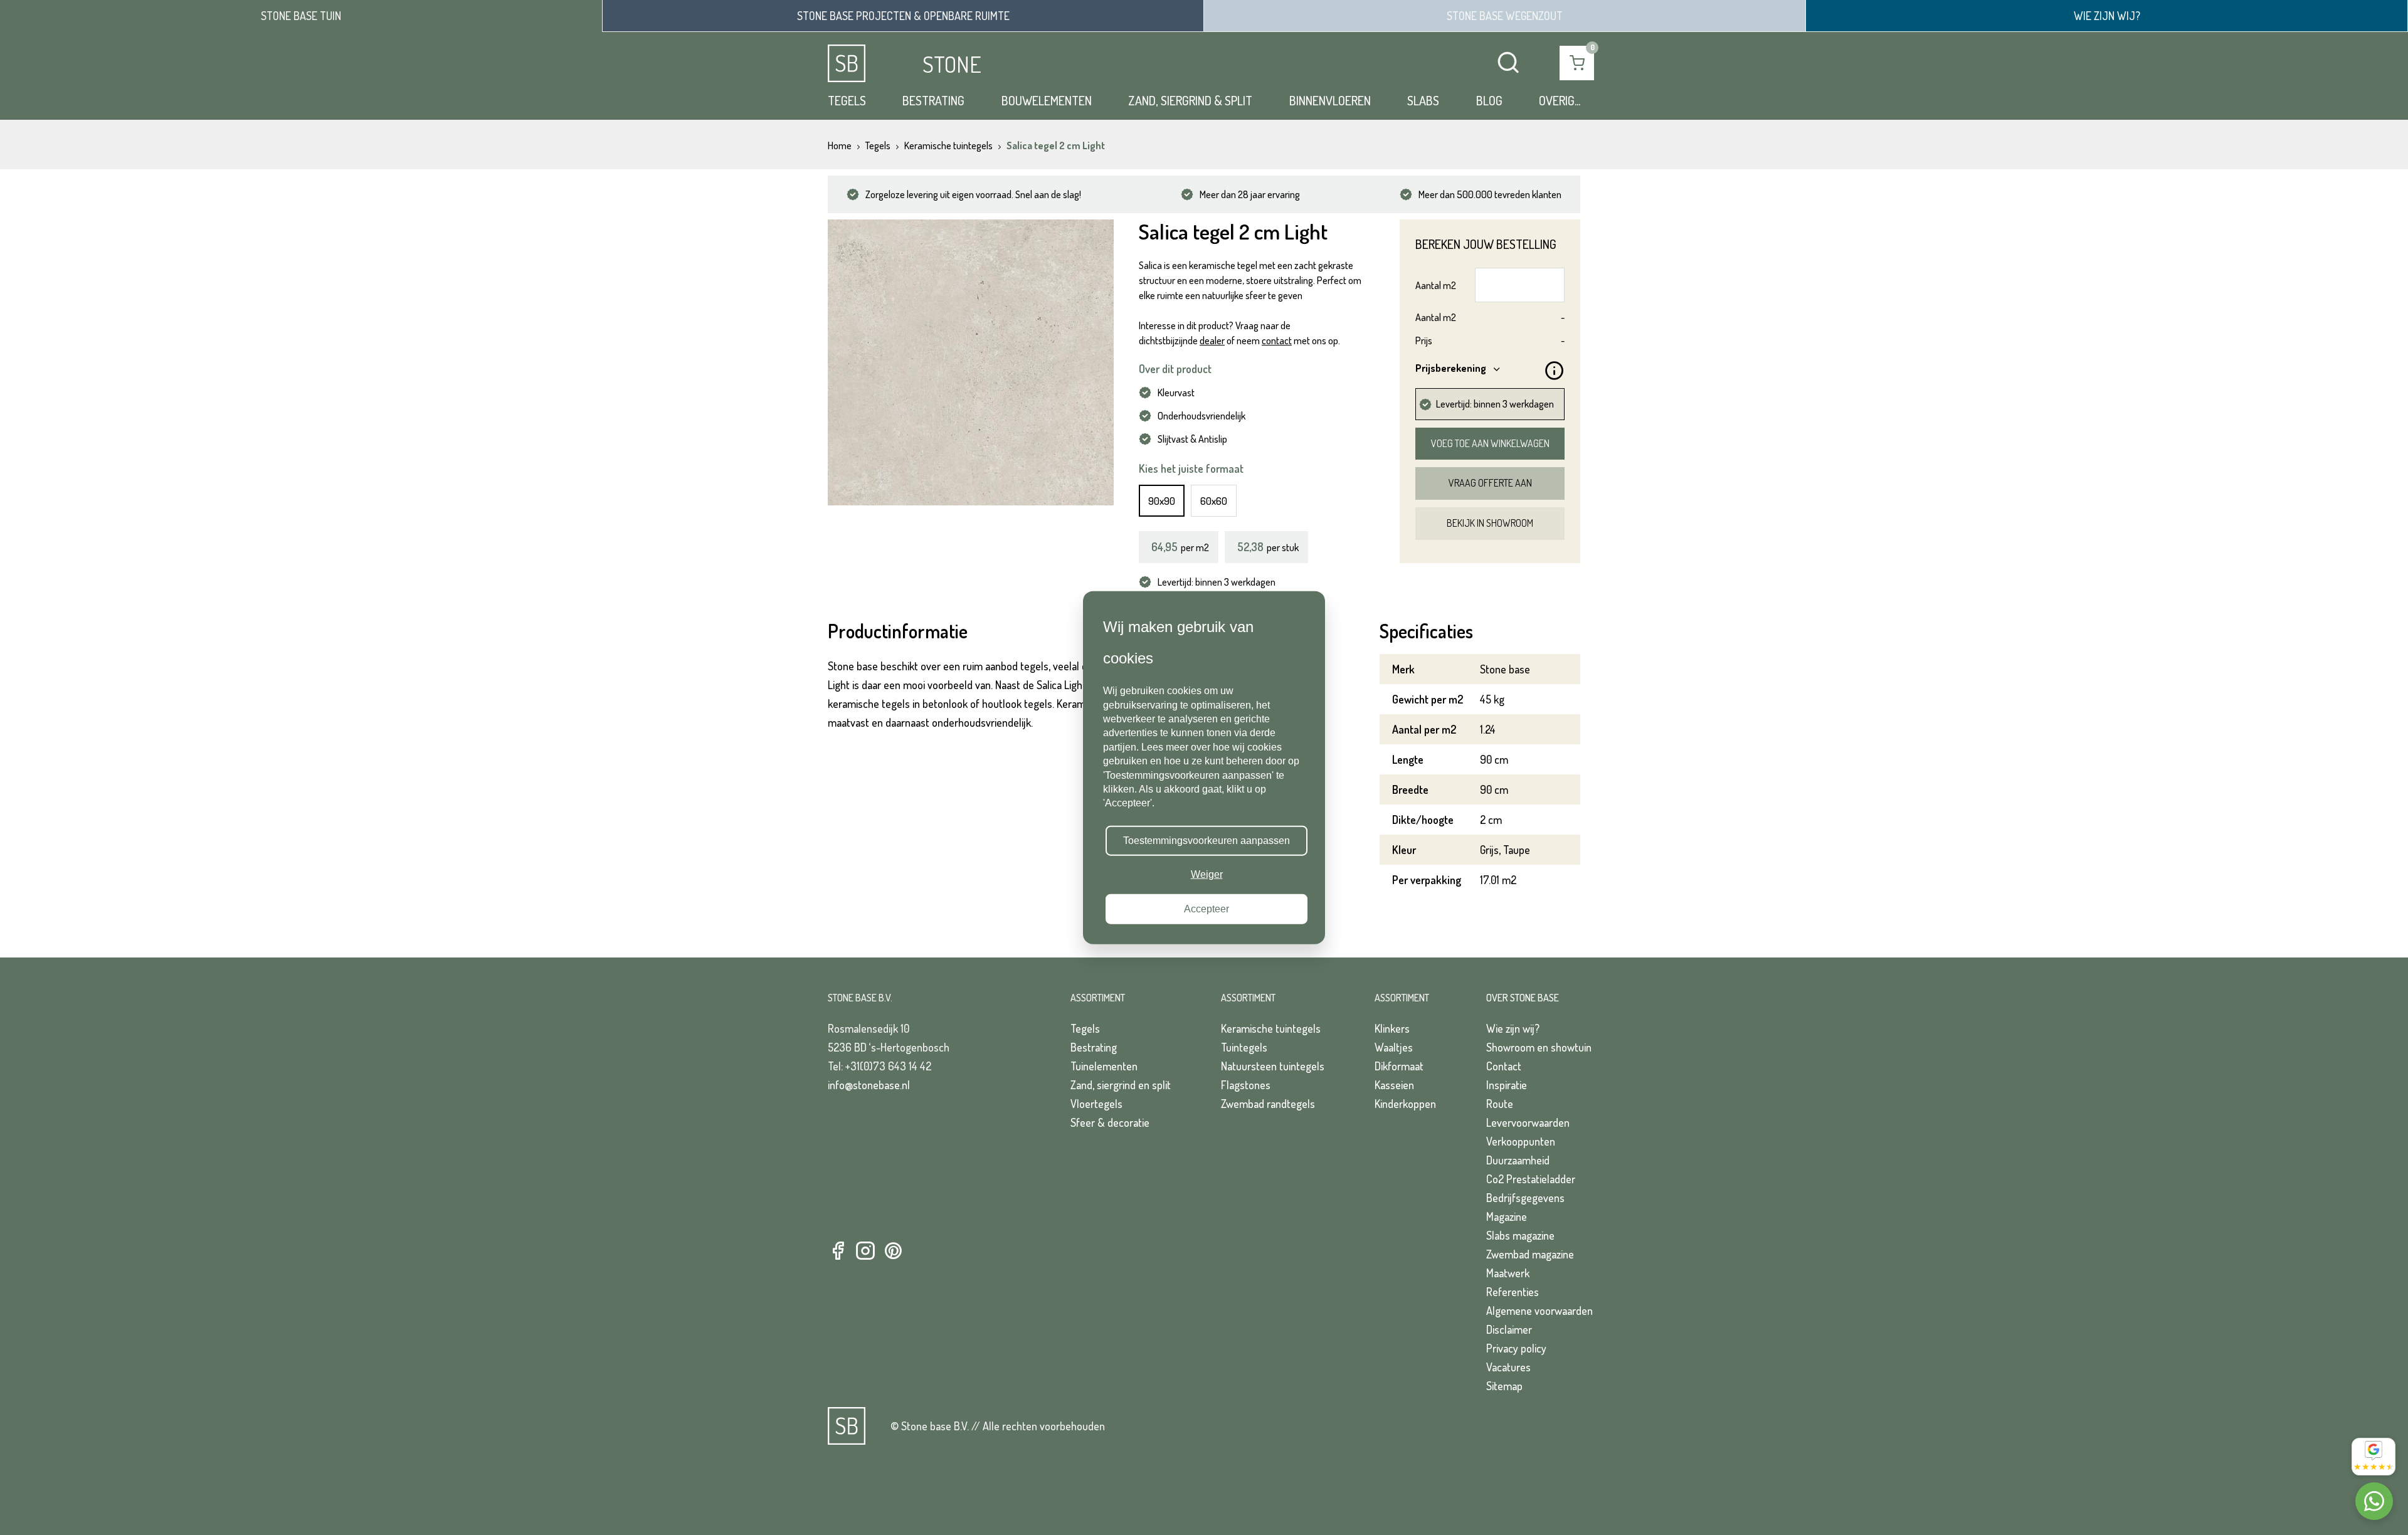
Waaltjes (1394, 1047)
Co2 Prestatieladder (1531, 1179)
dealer (1212, 340)
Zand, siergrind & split (1190, 100)
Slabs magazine (1520, 1235)
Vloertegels (1096, 1104)
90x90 (1162, 501)
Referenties (1513, 1292)
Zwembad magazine (1530, 1254)
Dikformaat (1399, 1066)
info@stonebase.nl (869, 1085)
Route (1500, 1104)
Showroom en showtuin (1539, 1047)
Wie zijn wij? (1513, 1028)
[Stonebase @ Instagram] (865, 1251)
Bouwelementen (1047, 100)
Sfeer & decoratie (1110, 1122)
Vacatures (1508, 1367)
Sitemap (1504, 1386)
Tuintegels (1244, 1047)
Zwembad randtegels (1268, 1104)
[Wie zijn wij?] (2107, 16)
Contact (1504, 1066)
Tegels (847, 100)
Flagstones (1246, 1085)
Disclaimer (1509, 1329)
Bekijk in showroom (1490, 523)
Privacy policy (1516, 1348)
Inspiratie (1507, 1085)
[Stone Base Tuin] (301, 16)
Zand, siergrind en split (1121, 1085)
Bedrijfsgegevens (1525, 1198)
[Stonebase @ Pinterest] (893, 1251)
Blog (1489, 100)
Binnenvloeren (1330, 100)
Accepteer (1207, 908)
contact (1277, 340)
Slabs (1423, 100)
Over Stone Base (1523, 998)
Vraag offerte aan (1490, 483)
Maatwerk (1508, 1273)
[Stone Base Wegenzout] (1505, 16)
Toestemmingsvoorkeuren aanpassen (1207, 841)
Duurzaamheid (1518, 1160)
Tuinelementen (1104, 1066)
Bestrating (933, 100)
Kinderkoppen (1405, 1104)
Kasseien (1394, 1085)
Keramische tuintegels (1271, 1028)
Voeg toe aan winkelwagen (1490, 443)
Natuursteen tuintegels (1273, 1066)
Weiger (1207, 874)
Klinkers (1392, 1028)
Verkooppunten (1521, 1141)
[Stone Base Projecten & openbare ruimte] (903, 16)
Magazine (1507, 1216)
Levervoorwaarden (1528, 1122)
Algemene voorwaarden (1539, 1311)
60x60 (1214, 501)
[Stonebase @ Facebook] (838, 1251)
